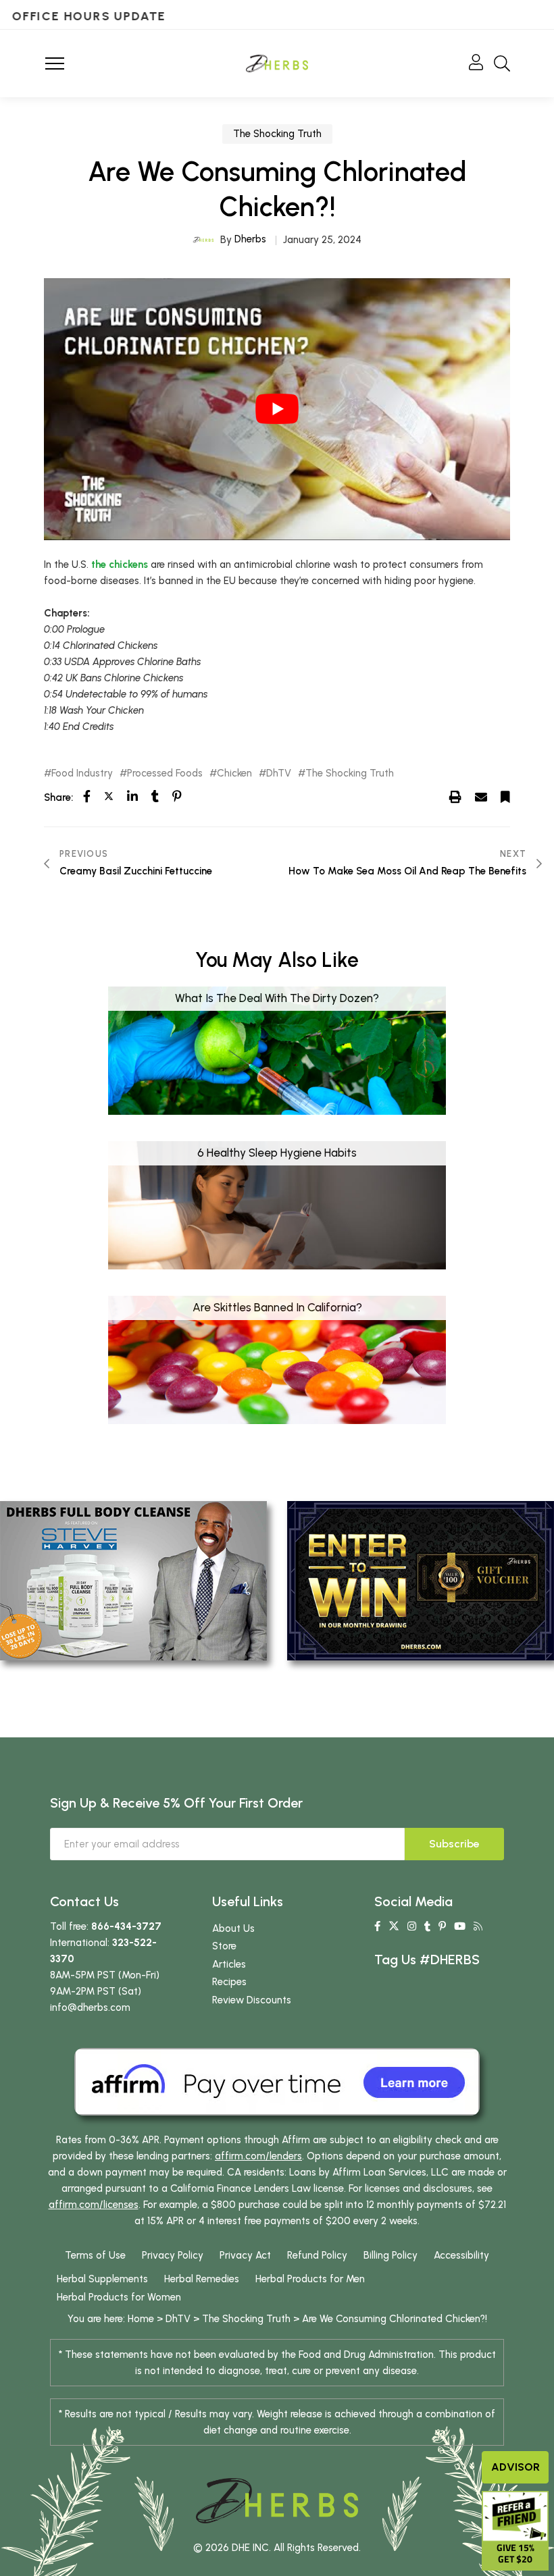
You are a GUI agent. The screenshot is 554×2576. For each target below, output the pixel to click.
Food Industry (82, 773)
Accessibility (461, 2255)
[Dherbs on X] (394, 1926)
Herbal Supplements (102, 2279)
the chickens (120, 564)
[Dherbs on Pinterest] (442, 1926)
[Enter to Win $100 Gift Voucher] (421, 1580)
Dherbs (250, 239)
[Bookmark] (505, 797)
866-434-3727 (126, 1926)
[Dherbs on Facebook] (377, 1926)
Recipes (229, 1982)
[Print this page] (455, 797)
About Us (233, 1928)
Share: (58, 797)
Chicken (234, 773)
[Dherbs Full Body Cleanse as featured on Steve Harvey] (133, 1580)
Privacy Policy (173, 2255)
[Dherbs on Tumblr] (427, 1926)
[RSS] (478, 1926)
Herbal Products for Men (310, 2279)
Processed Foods (165, 773)
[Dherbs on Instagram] (412, 1926)
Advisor (515, 2467)
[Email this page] (481, 797)
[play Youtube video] (277, 409)
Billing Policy (391, 2255)
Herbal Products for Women (119, 2297)
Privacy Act (245, 2255)
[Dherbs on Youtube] (460, 1926)
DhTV (279, 773)
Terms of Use (95, 2255)
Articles (229, 1964)
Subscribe (454, 1844)
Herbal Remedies (202, 2279)
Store (224, 1946)
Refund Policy (317, 2255)
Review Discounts (252, 2000)
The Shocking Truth (277, 134)
